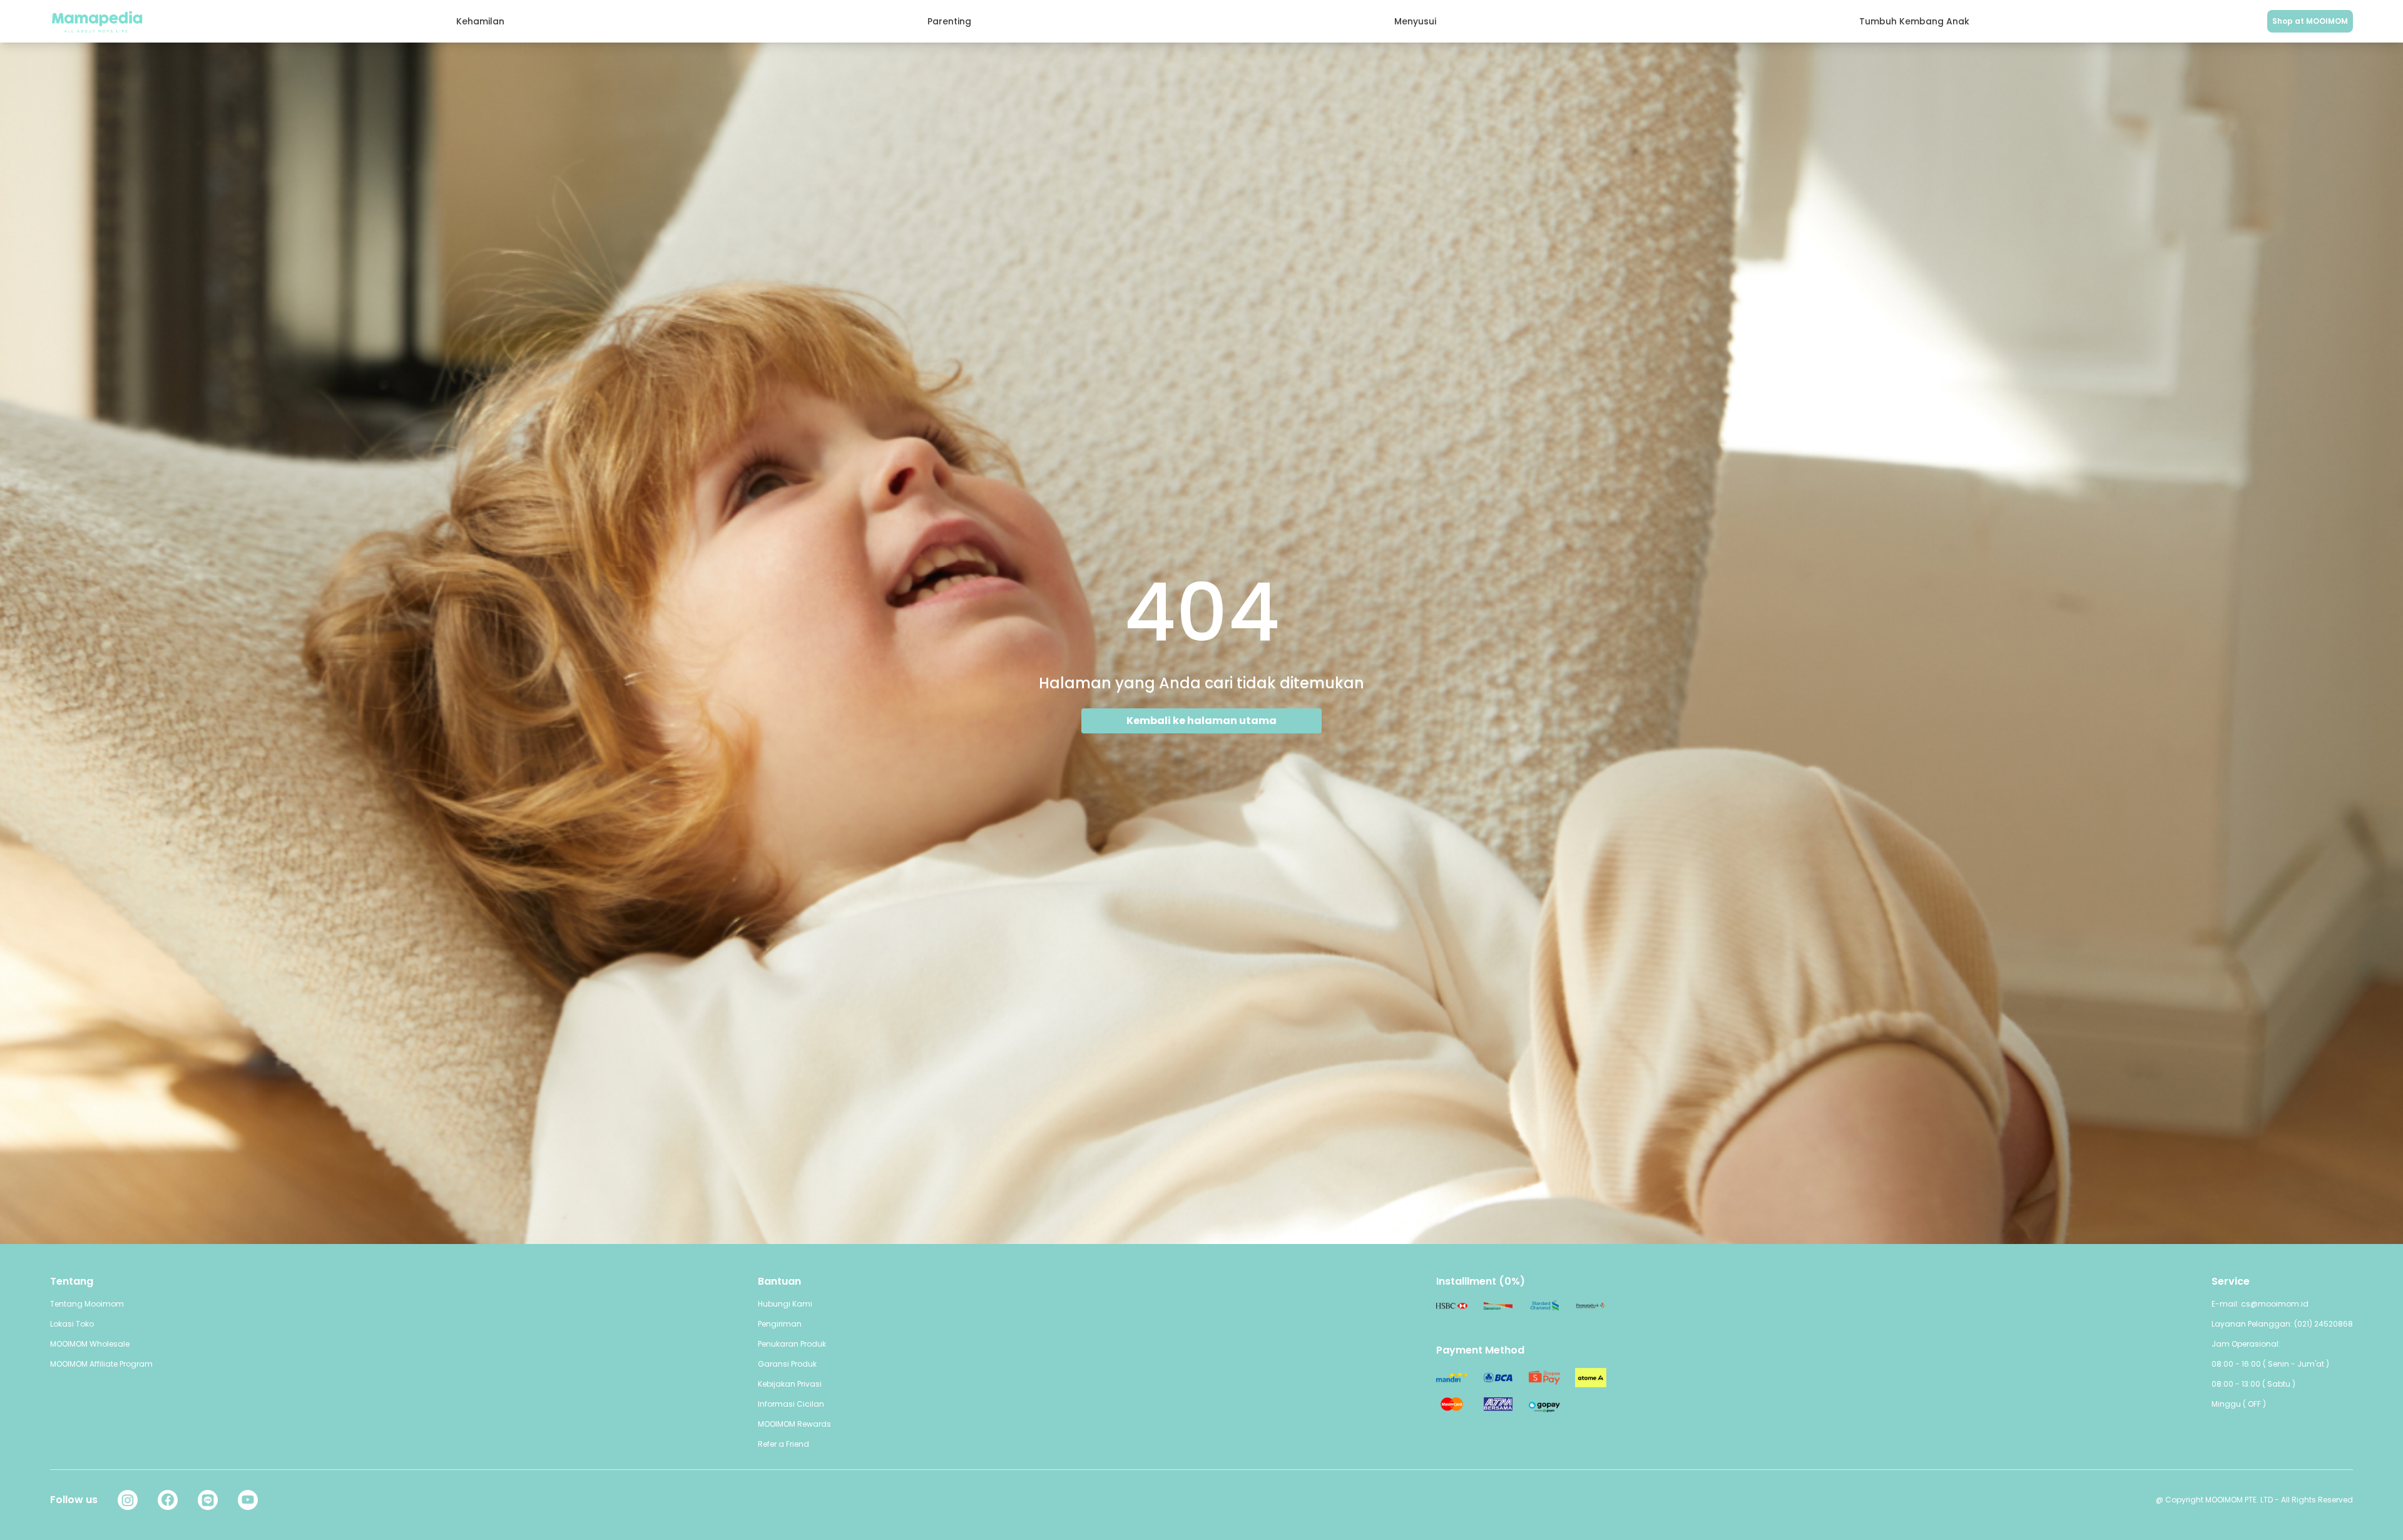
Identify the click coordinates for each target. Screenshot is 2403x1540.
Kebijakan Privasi (790, 1384)
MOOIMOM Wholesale (90, 1344)
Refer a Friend (783, 1444)
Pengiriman (780, 1324)
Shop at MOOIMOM (2310, 21)
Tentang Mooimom (87, 1304)
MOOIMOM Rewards (794, 1424)
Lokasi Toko (72, 1324)
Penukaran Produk (792, 1344)
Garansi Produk (787, 1364)
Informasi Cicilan (791, 1404)
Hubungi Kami (785, 1304)
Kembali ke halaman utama (1201, 721)
